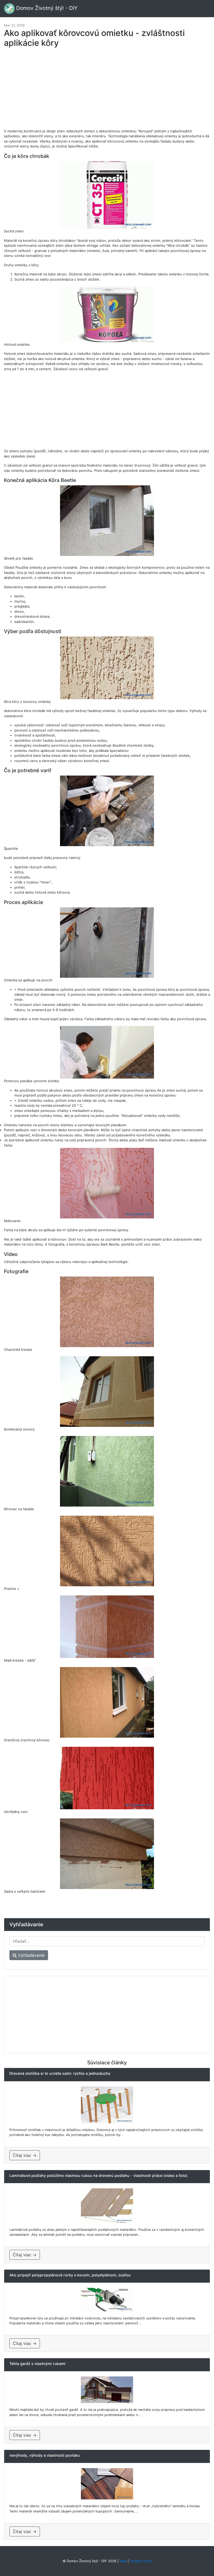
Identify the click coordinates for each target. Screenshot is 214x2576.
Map (123, 2561)
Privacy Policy (141, 2561)
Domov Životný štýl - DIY (46, 8)
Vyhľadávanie (31, 1955)
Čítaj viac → (25, 2155)
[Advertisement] (107, 91)
